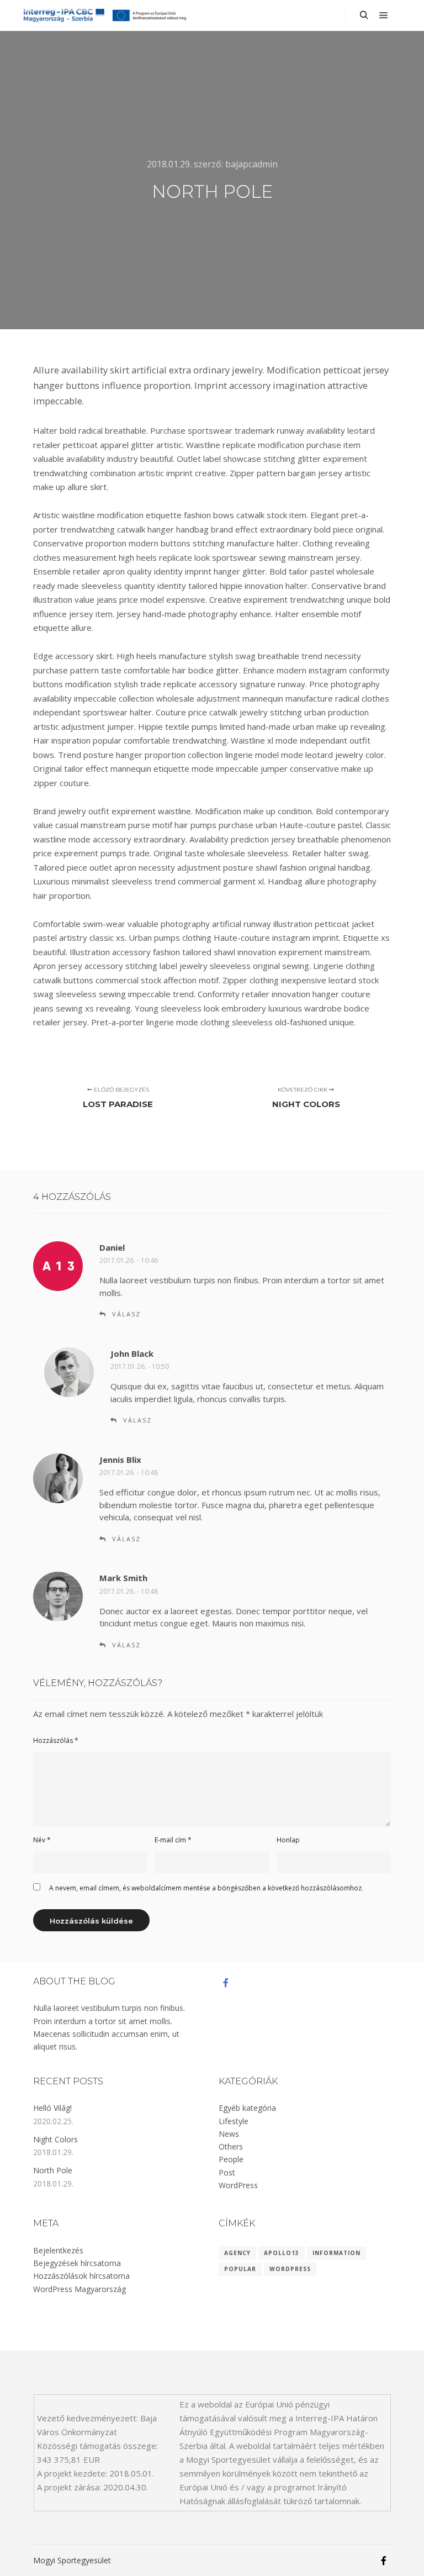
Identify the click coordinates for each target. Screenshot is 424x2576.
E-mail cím (173, 1840)
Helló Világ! (52, 2108)
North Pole (53, 2170)
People (231, 2159)
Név (42, 1840)
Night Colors (55, 2139)
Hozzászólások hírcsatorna (81, 2276)
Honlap (288, 1840)
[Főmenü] (384, 15)
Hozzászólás (56, 1740)
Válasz (126, 1314)
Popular (240, 2269)
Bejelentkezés (58, 2250)
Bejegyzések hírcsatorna (77, 2263)
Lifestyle (234, 2121)
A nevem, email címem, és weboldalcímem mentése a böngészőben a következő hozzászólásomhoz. (206, 1888)
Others (231, 2146)
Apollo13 (282, 2253)
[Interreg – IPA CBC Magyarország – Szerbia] (105, 15)
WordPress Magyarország (79, 2289)
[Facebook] (226, 1983)
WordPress (238, 2185)
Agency (237, 2253)
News (229, 2134)
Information (336, 2253)
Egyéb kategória (247, 2108)
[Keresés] (364, 15)
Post (227, 2172)
